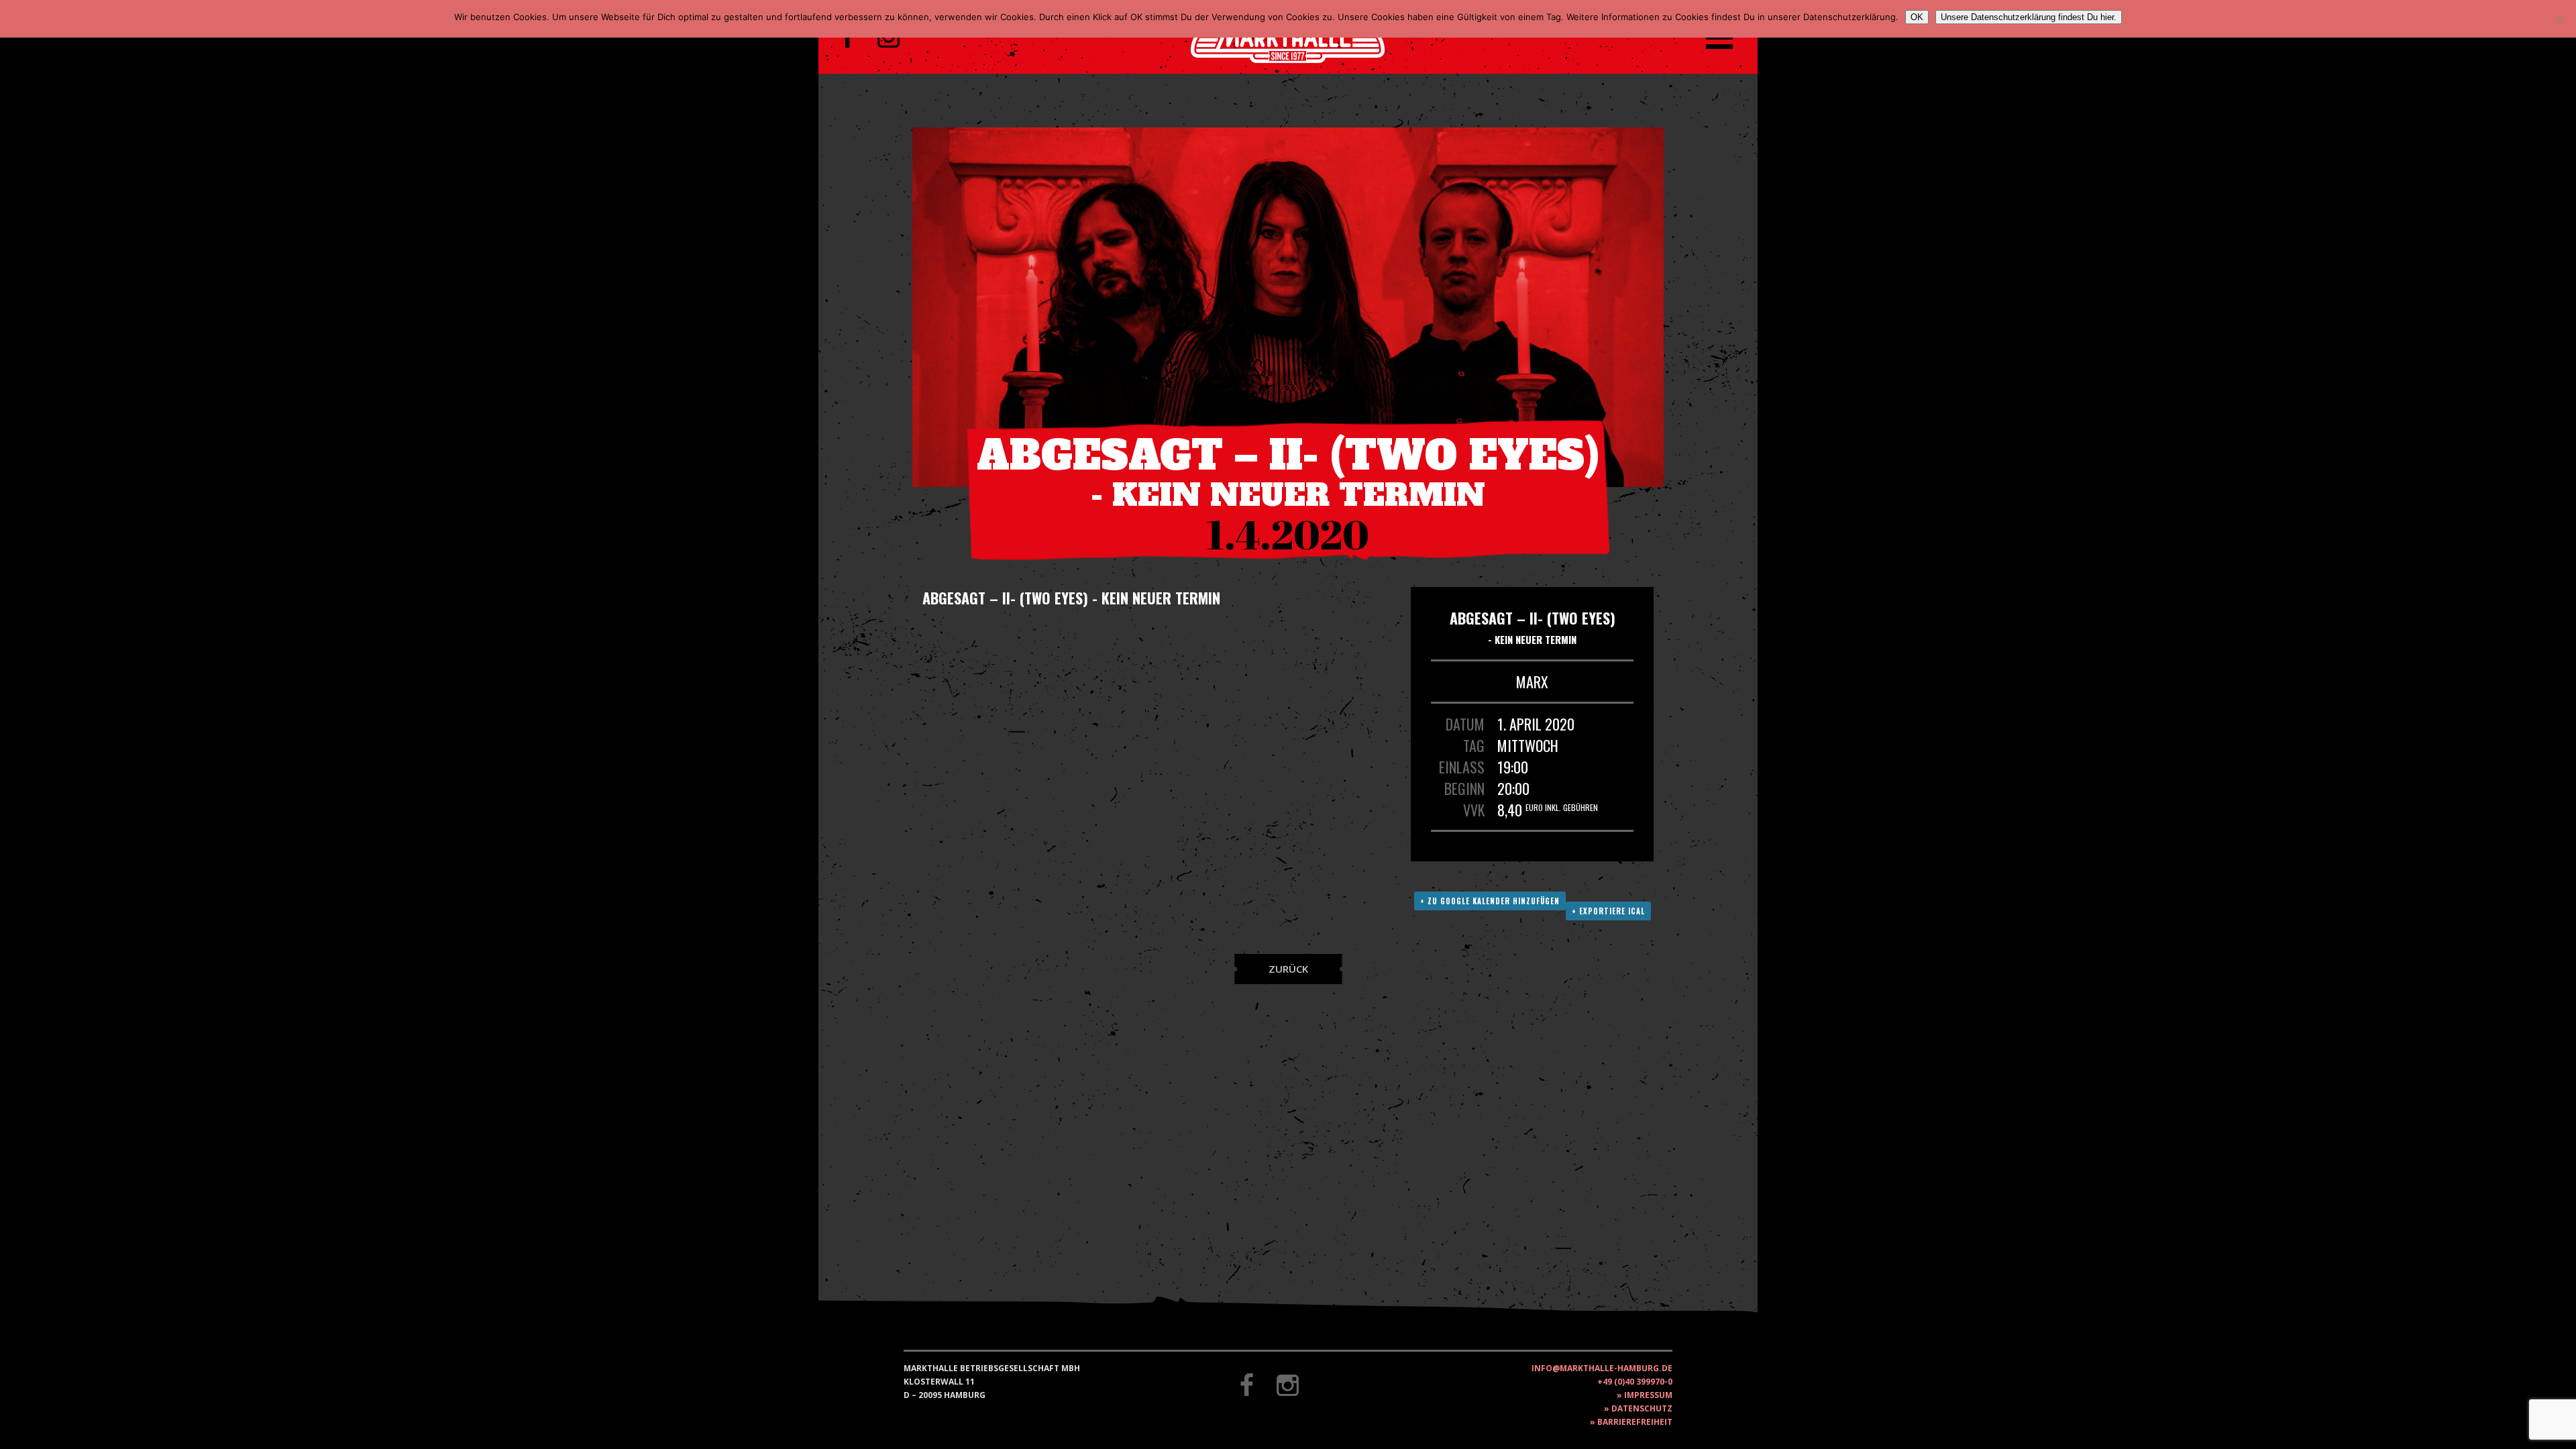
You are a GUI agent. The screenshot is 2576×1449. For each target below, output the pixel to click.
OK (1917, 17)
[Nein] (2559, 19)
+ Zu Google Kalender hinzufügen (1490, 901)
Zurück (1288, 969)
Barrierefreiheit (1635, 1422)
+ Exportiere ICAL (1608, 911)
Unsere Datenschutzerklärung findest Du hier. (2029, 17)
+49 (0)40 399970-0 (1635, 1382)
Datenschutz (1642, 1408)
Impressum (1648, 1395)
